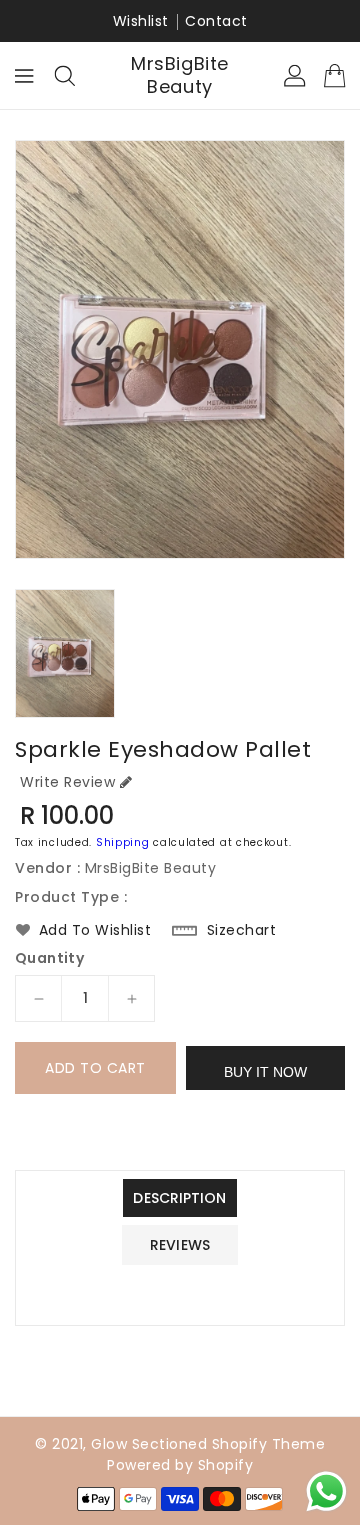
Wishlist (141, 21)
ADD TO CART (95, 1068)
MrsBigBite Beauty (180, 75)
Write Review (67, 782)
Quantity (49, 958)
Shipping (123, 842)
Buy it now (265, 1072)
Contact (216, 21)
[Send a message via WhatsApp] (326, 1491)
